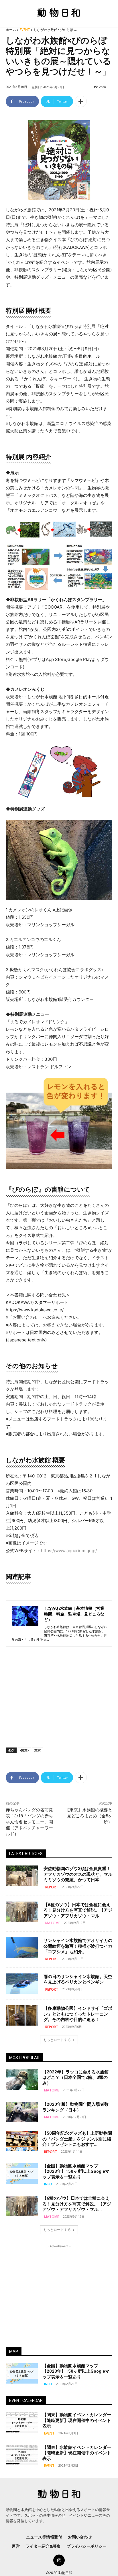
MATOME (53, 1923)
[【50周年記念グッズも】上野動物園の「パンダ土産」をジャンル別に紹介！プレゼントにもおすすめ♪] (22, 2141)
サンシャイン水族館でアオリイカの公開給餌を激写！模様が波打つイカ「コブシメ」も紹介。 (78, 1946)
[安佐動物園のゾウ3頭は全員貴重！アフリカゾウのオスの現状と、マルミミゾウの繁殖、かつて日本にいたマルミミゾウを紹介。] (22, 1876)
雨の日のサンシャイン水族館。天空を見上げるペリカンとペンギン (78, 1979)
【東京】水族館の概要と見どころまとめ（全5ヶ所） (89, 1816)
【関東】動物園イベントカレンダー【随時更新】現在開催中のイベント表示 (77, 2420)
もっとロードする (57, 2040)
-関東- (24, 1750)
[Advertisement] (59, 1699)
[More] (81, 101)
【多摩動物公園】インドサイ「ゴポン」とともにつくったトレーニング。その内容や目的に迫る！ (78, 2014)
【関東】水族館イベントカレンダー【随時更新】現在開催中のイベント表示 (77, 2453)
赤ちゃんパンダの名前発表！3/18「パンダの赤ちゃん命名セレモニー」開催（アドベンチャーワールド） (29, 1822)
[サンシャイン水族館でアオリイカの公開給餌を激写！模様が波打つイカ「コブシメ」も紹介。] (22, 1948)
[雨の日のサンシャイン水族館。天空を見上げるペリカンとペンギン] (22, 1984)
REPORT (52, 1887)
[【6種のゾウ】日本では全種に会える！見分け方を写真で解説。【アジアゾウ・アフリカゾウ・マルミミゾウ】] (22, 1912)
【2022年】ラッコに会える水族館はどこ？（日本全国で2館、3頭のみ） (75, 2078)
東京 (38, 1750)
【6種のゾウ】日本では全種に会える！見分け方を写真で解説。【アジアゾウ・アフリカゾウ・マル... (78, 1910)
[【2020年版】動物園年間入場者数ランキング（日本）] (22, 2112)
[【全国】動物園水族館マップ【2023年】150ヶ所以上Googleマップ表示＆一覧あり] (22, 2173)
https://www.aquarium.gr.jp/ (69, 1551)
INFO (48, 2184)
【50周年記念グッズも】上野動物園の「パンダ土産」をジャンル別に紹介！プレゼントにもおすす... (77, 2139)
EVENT (25, 30)
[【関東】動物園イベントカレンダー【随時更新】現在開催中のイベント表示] (22, 2422)
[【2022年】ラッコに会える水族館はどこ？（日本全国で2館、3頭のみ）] (22, 2080)
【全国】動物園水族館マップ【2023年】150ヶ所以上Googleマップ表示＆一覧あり (76, 2171)
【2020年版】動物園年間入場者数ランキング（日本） (75, 2107)
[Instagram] (59, 2560)
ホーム (11, 30)
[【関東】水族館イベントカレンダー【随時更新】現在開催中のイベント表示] (22, 2455)
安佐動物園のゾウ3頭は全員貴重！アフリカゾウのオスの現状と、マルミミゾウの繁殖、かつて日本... (78, 1874)
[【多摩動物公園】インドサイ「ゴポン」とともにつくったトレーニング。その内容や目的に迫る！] (22, 2015)
